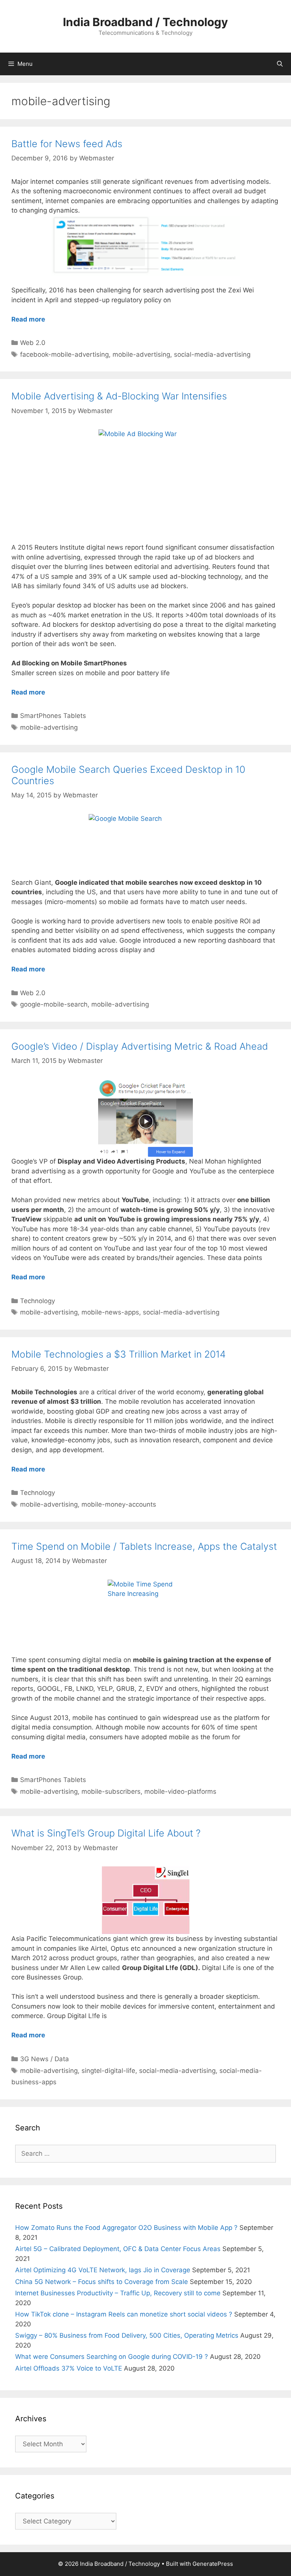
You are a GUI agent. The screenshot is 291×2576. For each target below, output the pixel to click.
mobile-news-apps (110, 1312)
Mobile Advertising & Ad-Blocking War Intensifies (119, 396)
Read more (28, 319)
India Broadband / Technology (145, 22)
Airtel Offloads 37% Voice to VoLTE (69, 2368)
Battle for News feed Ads (67, 144)
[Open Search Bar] (280, 64)
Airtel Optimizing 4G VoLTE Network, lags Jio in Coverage (103, 2270)
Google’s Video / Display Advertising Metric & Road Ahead (140, 1046)
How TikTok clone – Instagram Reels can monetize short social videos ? (124, 2314)
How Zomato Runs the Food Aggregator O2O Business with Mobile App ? (126, 2228)
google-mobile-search (54, 1004)
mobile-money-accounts (119, 1504)
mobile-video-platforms (180, 1791)
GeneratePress (213, 2564)
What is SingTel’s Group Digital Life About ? (106, 1833)
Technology (38, 1301)
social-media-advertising (212, 354)
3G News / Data (45, 2059)
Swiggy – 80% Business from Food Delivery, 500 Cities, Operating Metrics (127, 2335)
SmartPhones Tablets (53, 716)
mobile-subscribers (111, 1791)
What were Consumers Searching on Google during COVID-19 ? (112, 2357)
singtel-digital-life (108, 2071)
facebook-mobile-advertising (64, 354)
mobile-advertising (141, 354)
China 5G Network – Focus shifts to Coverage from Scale (102, 2282)
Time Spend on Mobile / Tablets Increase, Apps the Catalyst (144, 1546)
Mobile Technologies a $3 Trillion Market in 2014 (119, 1354)
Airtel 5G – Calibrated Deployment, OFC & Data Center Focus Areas (118, 2249)
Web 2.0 (33, 343)
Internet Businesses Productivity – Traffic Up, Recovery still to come (118, 2293)
